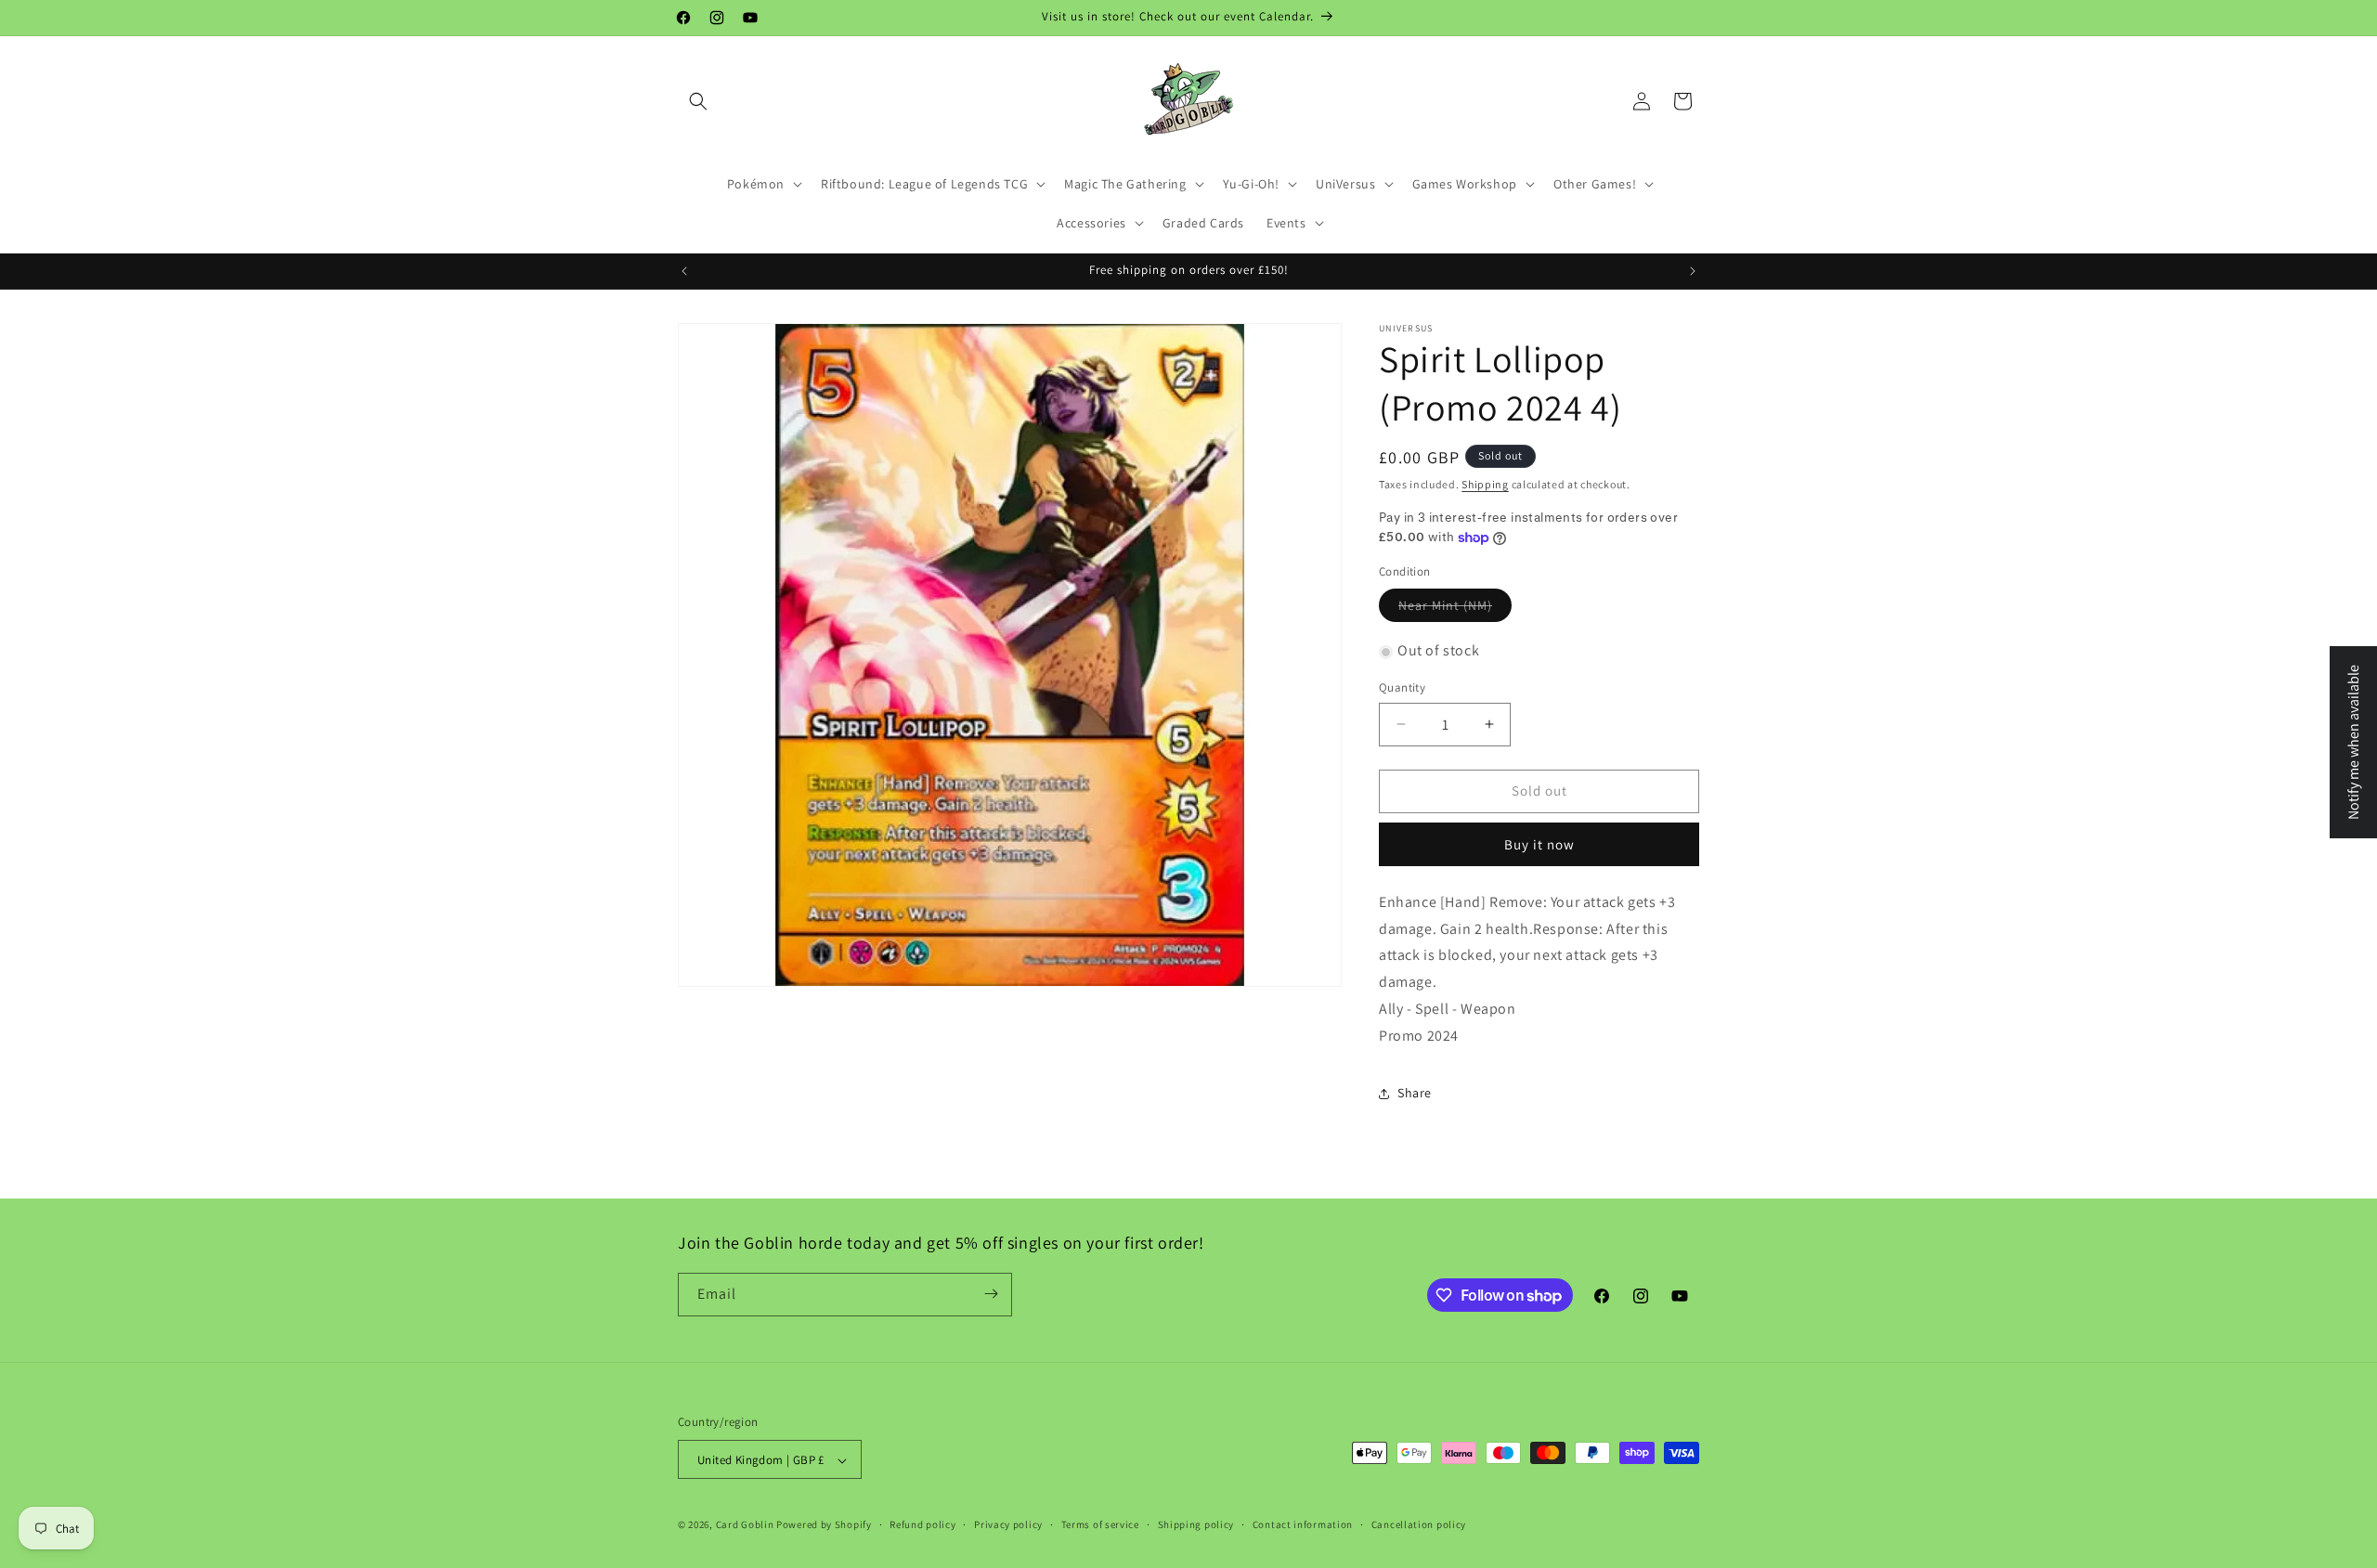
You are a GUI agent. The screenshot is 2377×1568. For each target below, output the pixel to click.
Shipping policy (1196, 1524)
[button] (698, 101)
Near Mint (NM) (1445, 606)
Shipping (1485, 484)
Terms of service (1100, 1524)
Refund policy (922, 1524)
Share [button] (1415, 1093)
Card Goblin (745, 1525)
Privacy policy (1008, 1524)
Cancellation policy (1419, 1524)
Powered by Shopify (824, 1525)
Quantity (1402, 687)
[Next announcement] (1693, 271)
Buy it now (1539, 844)
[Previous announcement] (684, 271)
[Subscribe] (991, 1294)
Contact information (1303, 1524)
